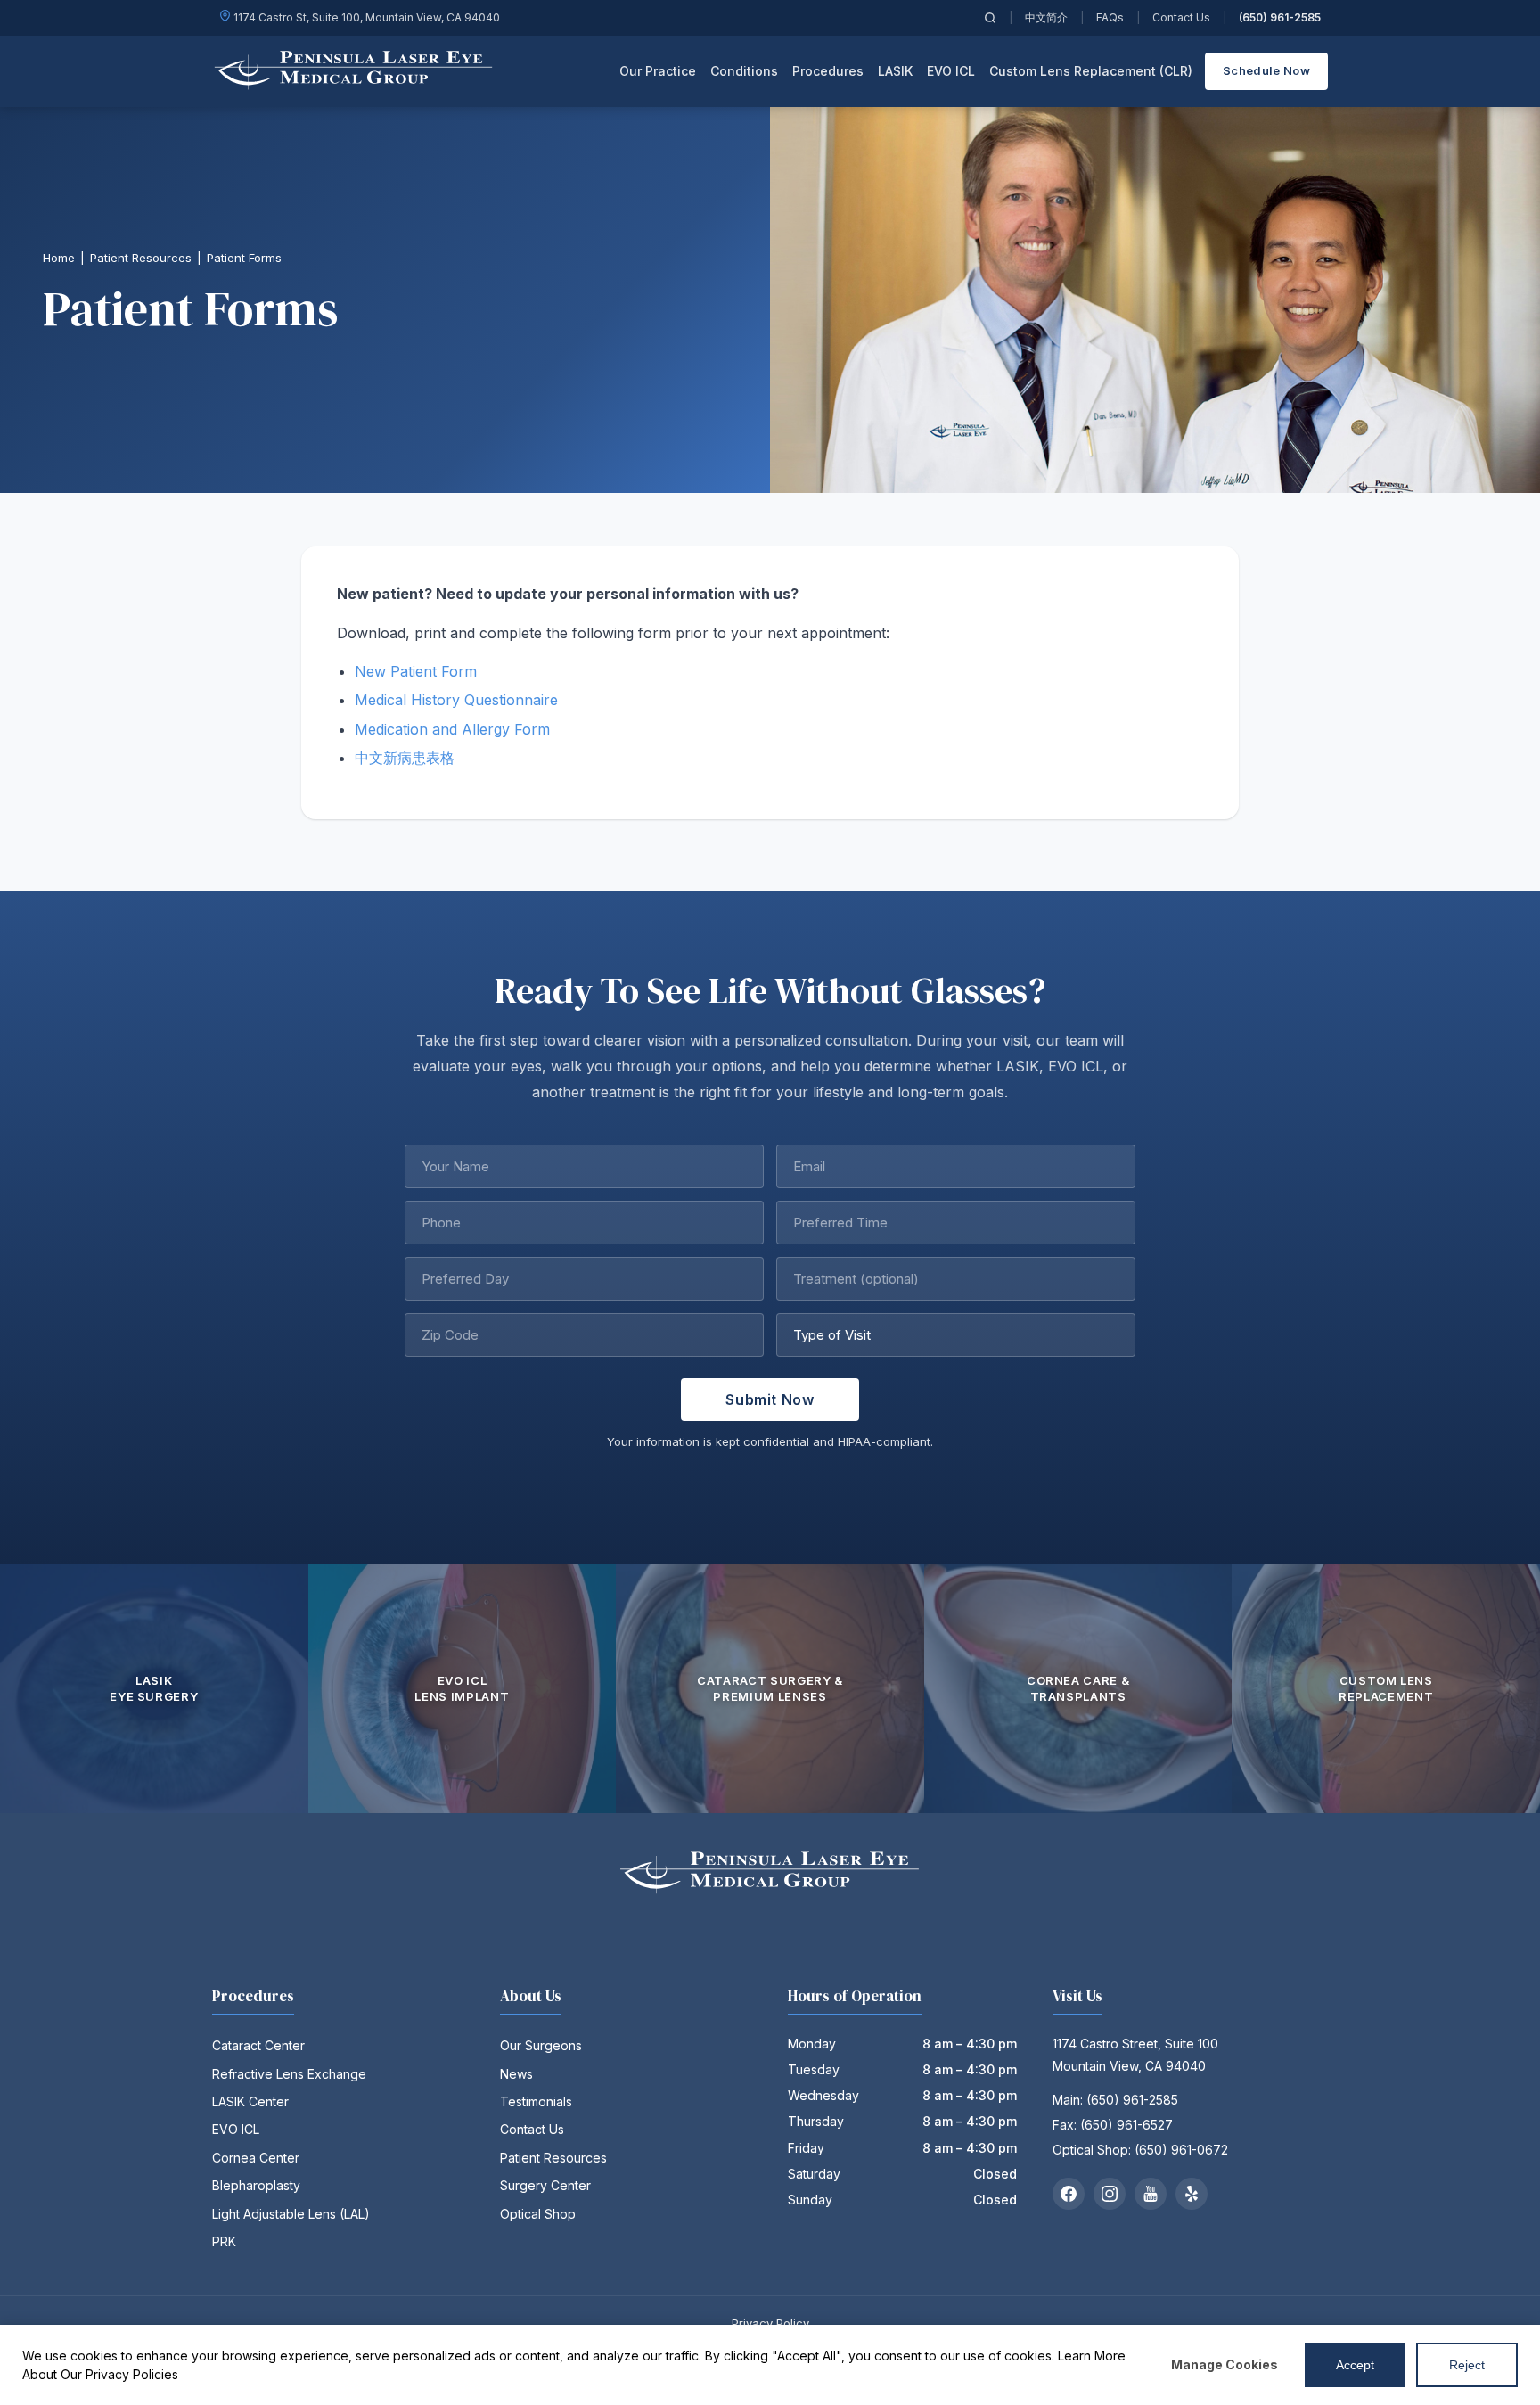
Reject (1467, 2365)
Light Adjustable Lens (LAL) (291, 2214)
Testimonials (536, 2101)
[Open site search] (990, 18)
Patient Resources (141, 258)
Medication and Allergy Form (452, 729)
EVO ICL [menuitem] (951, 71)
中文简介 (1046, 17)
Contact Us (1181, 17)
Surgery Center (545, 2185)
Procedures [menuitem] (828, 71)
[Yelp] (1192, 2194)
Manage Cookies (1225, 2364)
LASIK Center (250, 2101)
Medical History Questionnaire (456, 700)
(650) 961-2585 (1280, 17)
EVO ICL (236, 2129)
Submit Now (770, 1399)
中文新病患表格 (405, 758)
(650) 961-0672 (1181, 2150)
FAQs (1110, 17)
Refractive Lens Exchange (289, 2074)
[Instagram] (1110, 2194)
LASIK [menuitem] (895, 71)
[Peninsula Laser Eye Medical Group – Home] (354, 71)
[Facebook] (1069, 2194)
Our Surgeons (541, 2045)
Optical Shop (538, 2214)
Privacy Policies (132, 2374)
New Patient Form (416, 671)
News (516, 2074)
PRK (224, 2241)
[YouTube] (1151, 2194)
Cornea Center (256, 2158)
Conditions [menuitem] (744, 71)
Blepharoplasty (256, 2185)
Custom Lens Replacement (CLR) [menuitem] (1091, 71)
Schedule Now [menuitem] (1266, 70)
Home (59, 258)
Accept (1355, 2365)
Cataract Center (258, 2045)
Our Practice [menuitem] (658, 71)
